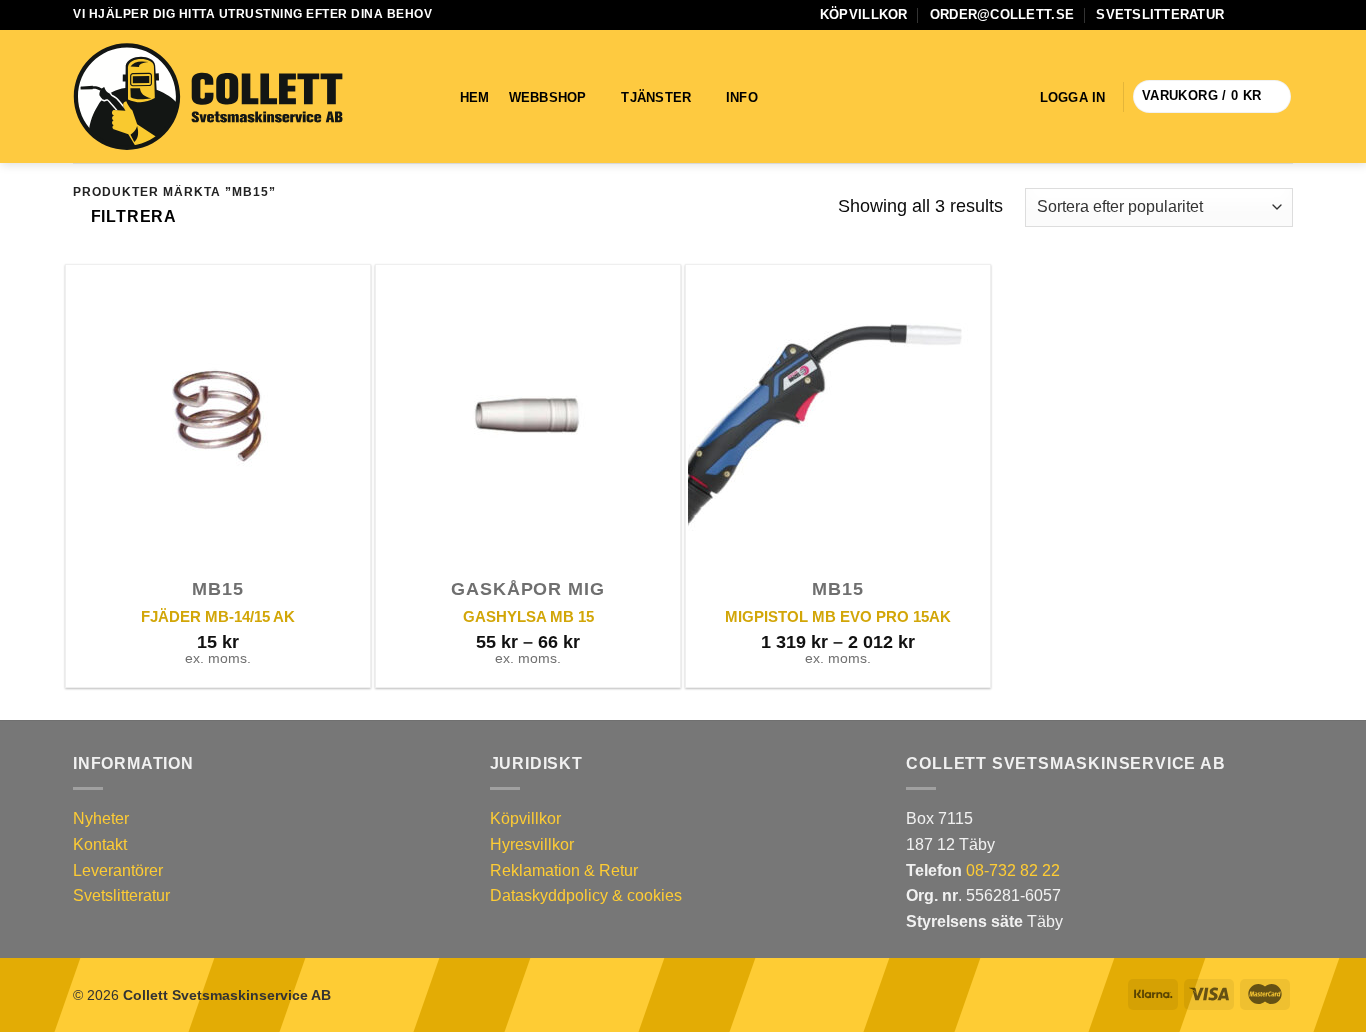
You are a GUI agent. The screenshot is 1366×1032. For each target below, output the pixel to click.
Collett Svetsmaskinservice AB (227, 995)
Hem (475, 97)
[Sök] (802, 97)
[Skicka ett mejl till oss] (1264, 15)
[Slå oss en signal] (1283, 15)
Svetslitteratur (1160, 14)
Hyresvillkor (532, 844)
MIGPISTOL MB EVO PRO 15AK (838, 616)
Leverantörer (118, 870)
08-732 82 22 (1013, 870)
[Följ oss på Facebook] (1245, 15)
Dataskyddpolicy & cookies (586, 895)
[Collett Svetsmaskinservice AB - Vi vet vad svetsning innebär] (208, 97)
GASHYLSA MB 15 (528, 616)
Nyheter (101, 818)
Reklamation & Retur (564, 870)
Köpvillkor (864, 14)
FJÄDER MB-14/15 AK (218, 616)
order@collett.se (1002, 14)
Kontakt (100, 844)
